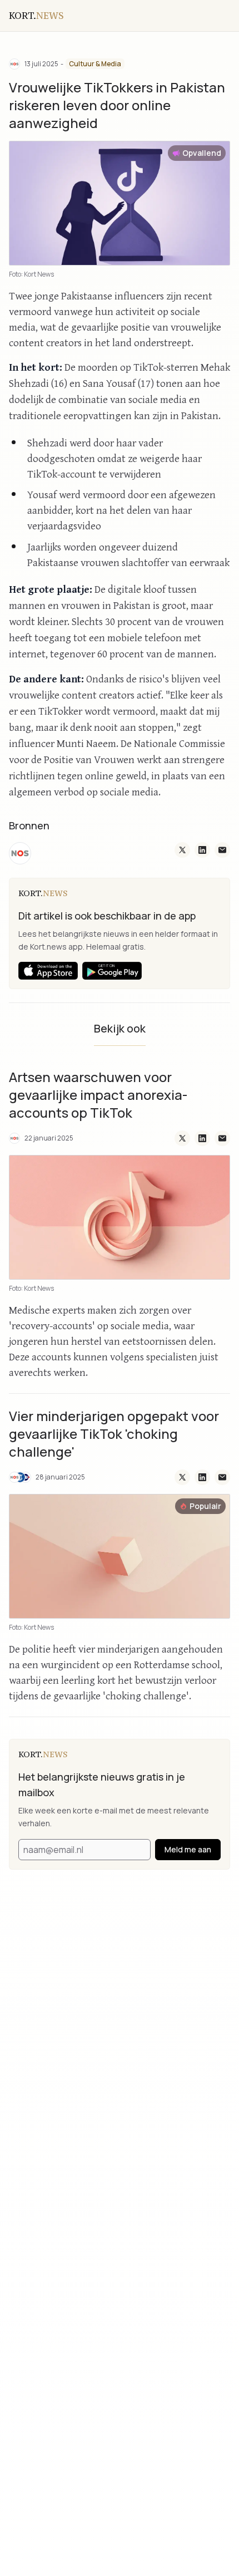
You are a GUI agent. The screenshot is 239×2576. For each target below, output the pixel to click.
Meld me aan (188, 1849)
